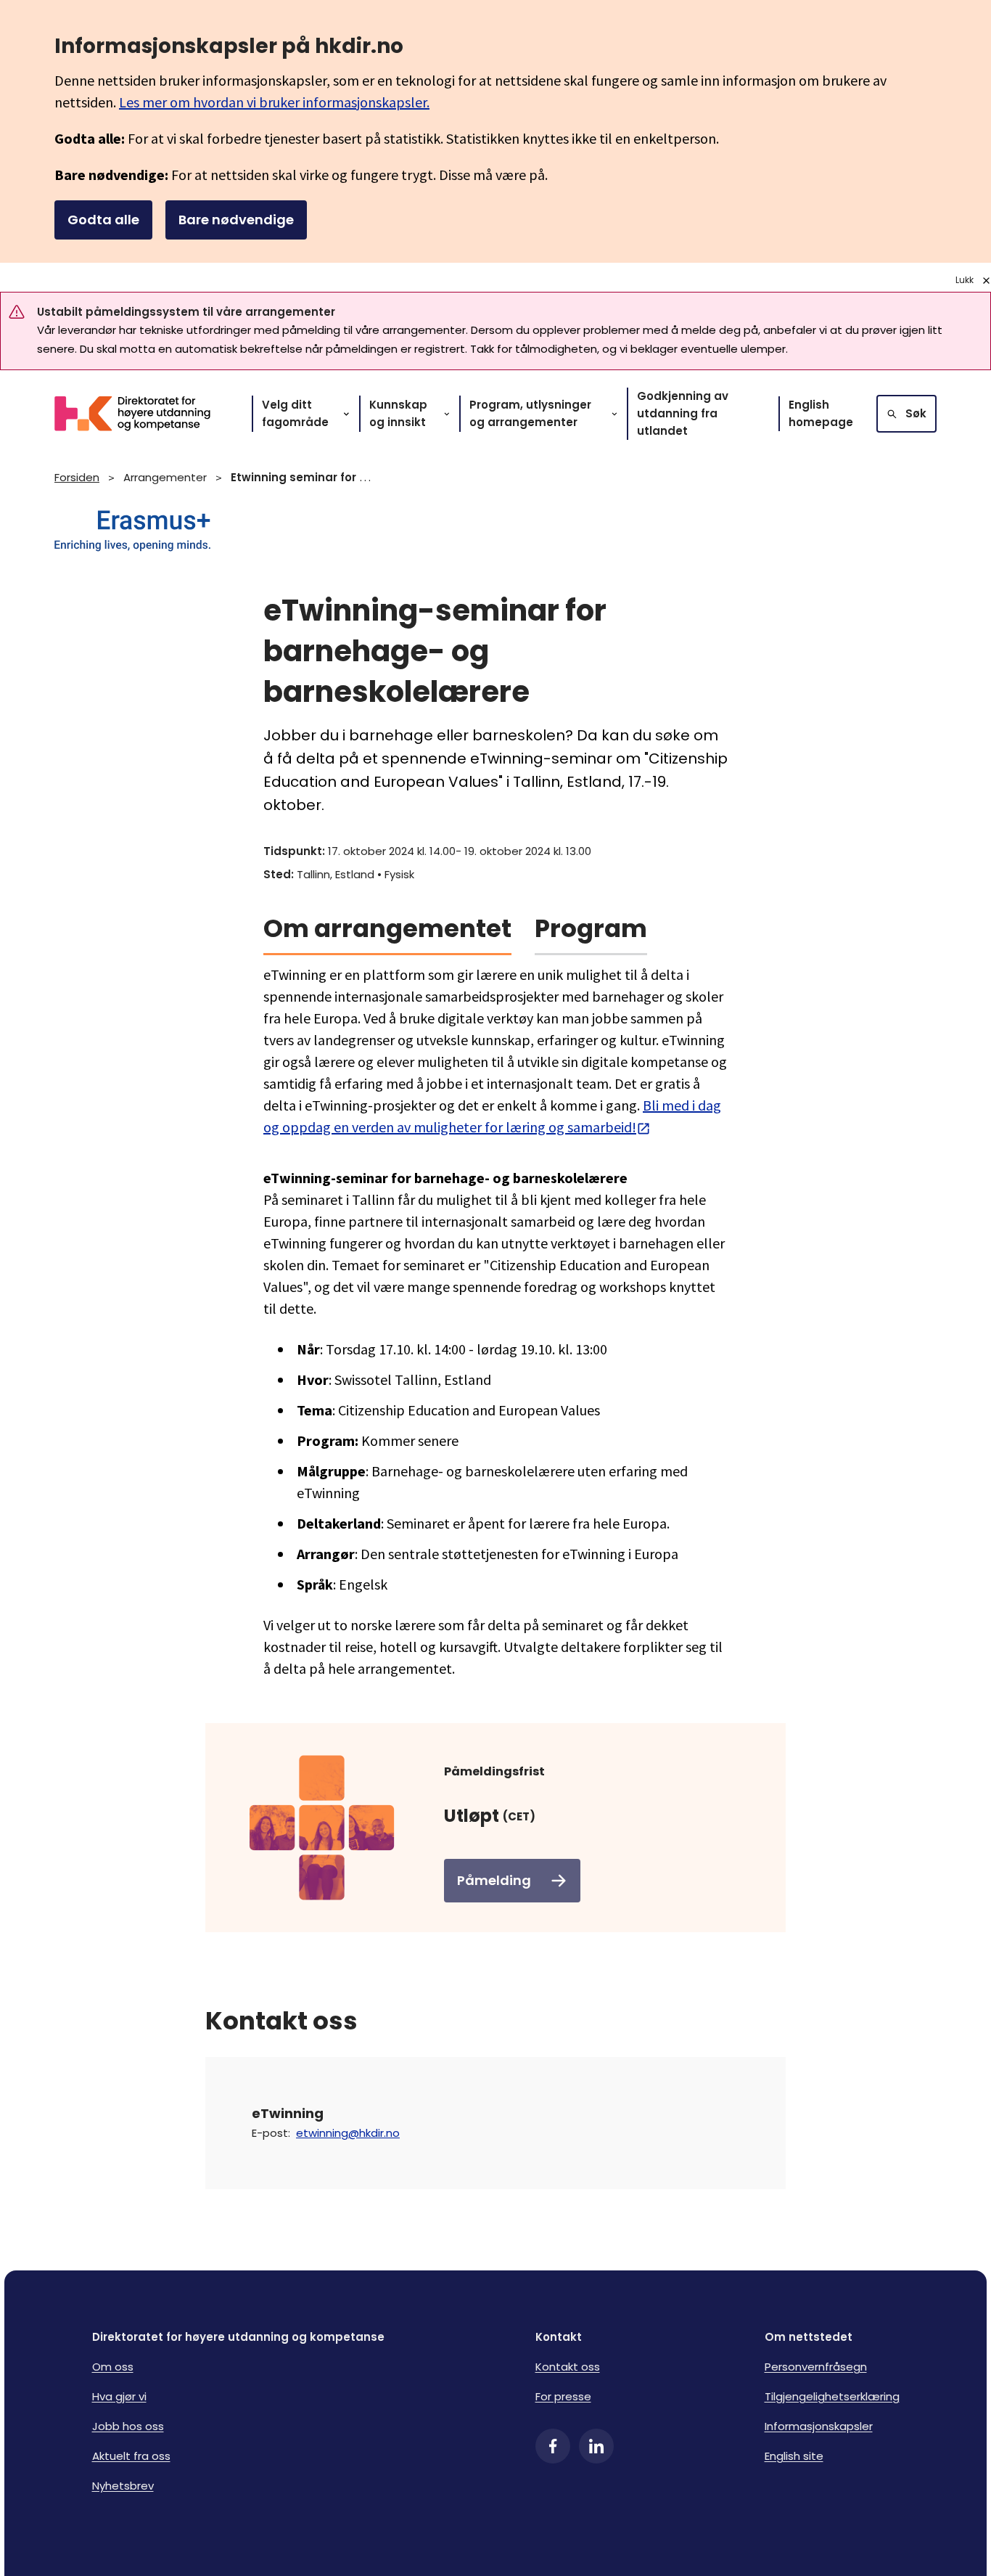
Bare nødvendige (236, 220)
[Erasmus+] (495, 532)
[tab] (387, 934)
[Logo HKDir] (141, 414)
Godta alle (103, 220)
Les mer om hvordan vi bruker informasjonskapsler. (274, 102)
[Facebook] (553, 2446)
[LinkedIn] (596, 2446)
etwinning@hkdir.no (348, 2133)
